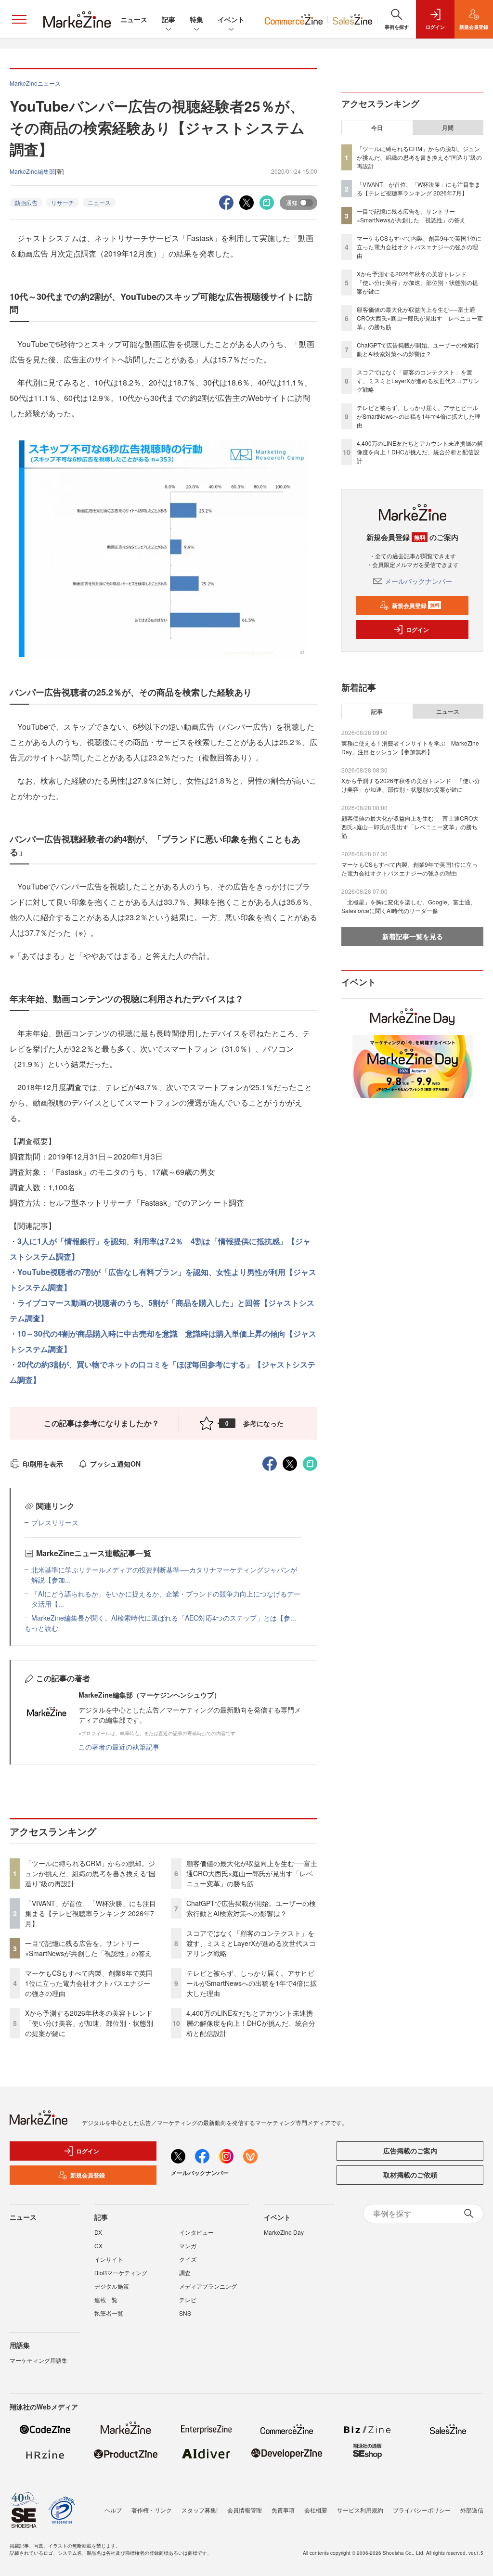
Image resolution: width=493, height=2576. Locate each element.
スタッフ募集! (200, 2510)
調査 (185, 2273)
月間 (448, 128)
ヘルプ (113, 2510)
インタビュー (196, 2232)
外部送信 (472, 2510)
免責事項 (283, 2510)
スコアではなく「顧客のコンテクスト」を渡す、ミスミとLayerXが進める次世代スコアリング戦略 (251, 1943)
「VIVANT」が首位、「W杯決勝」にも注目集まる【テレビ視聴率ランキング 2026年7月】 (91, 1913)
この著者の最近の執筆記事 (119, 1747)
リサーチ (63, 202)
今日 (377, 128)
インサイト (109, 2259)
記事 (169, 19)
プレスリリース (55, 1522)
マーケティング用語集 (39, 2360)
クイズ (188, 2259)
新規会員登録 (416, 605)
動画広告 (26, 202)
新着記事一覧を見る (413, 936)
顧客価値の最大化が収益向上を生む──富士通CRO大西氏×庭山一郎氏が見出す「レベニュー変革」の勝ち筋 (252, 1873)
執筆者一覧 (109, 2313)
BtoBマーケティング (121, 2273)
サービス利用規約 (360, 2510)
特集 (196, 19)
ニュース (134, 19)
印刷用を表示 (43, 1464)
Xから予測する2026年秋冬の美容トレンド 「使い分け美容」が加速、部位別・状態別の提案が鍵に (92, 2023)
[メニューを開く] (19, 19)
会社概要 (316, 2510)
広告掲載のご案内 (410, 2151)
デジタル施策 (112, 2286)
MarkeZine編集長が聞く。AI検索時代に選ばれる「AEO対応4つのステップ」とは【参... (164, 1618)
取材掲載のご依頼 (410, 2175)
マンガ (188, 2246)
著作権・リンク (152, 2510)
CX (98, 2246)
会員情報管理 (245, 2510)
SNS (185, 2313)
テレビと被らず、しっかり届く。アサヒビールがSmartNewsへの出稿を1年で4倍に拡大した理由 (252, 1983)
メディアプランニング (208, 2286)
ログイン (417, 630)
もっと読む (41, 1628)
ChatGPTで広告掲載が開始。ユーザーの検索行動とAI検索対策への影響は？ (251, 1908)
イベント (231, 19)
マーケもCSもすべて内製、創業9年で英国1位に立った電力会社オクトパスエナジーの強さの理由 (89, 1983)
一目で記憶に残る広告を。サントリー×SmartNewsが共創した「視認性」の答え (88, 1948)
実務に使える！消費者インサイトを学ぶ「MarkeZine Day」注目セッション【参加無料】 (410, 747)
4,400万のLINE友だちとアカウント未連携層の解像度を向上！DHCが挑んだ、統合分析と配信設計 (251, 2023)
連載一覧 (106, 2299)
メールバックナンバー (418, 581)
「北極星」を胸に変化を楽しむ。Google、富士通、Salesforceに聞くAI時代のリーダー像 (409, 906)
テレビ (188, 2299)
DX (98, 2232)
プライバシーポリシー (422, 2510)
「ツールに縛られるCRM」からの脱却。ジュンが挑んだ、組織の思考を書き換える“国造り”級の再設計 (90, 1873)
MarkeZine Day (284, 2232)
